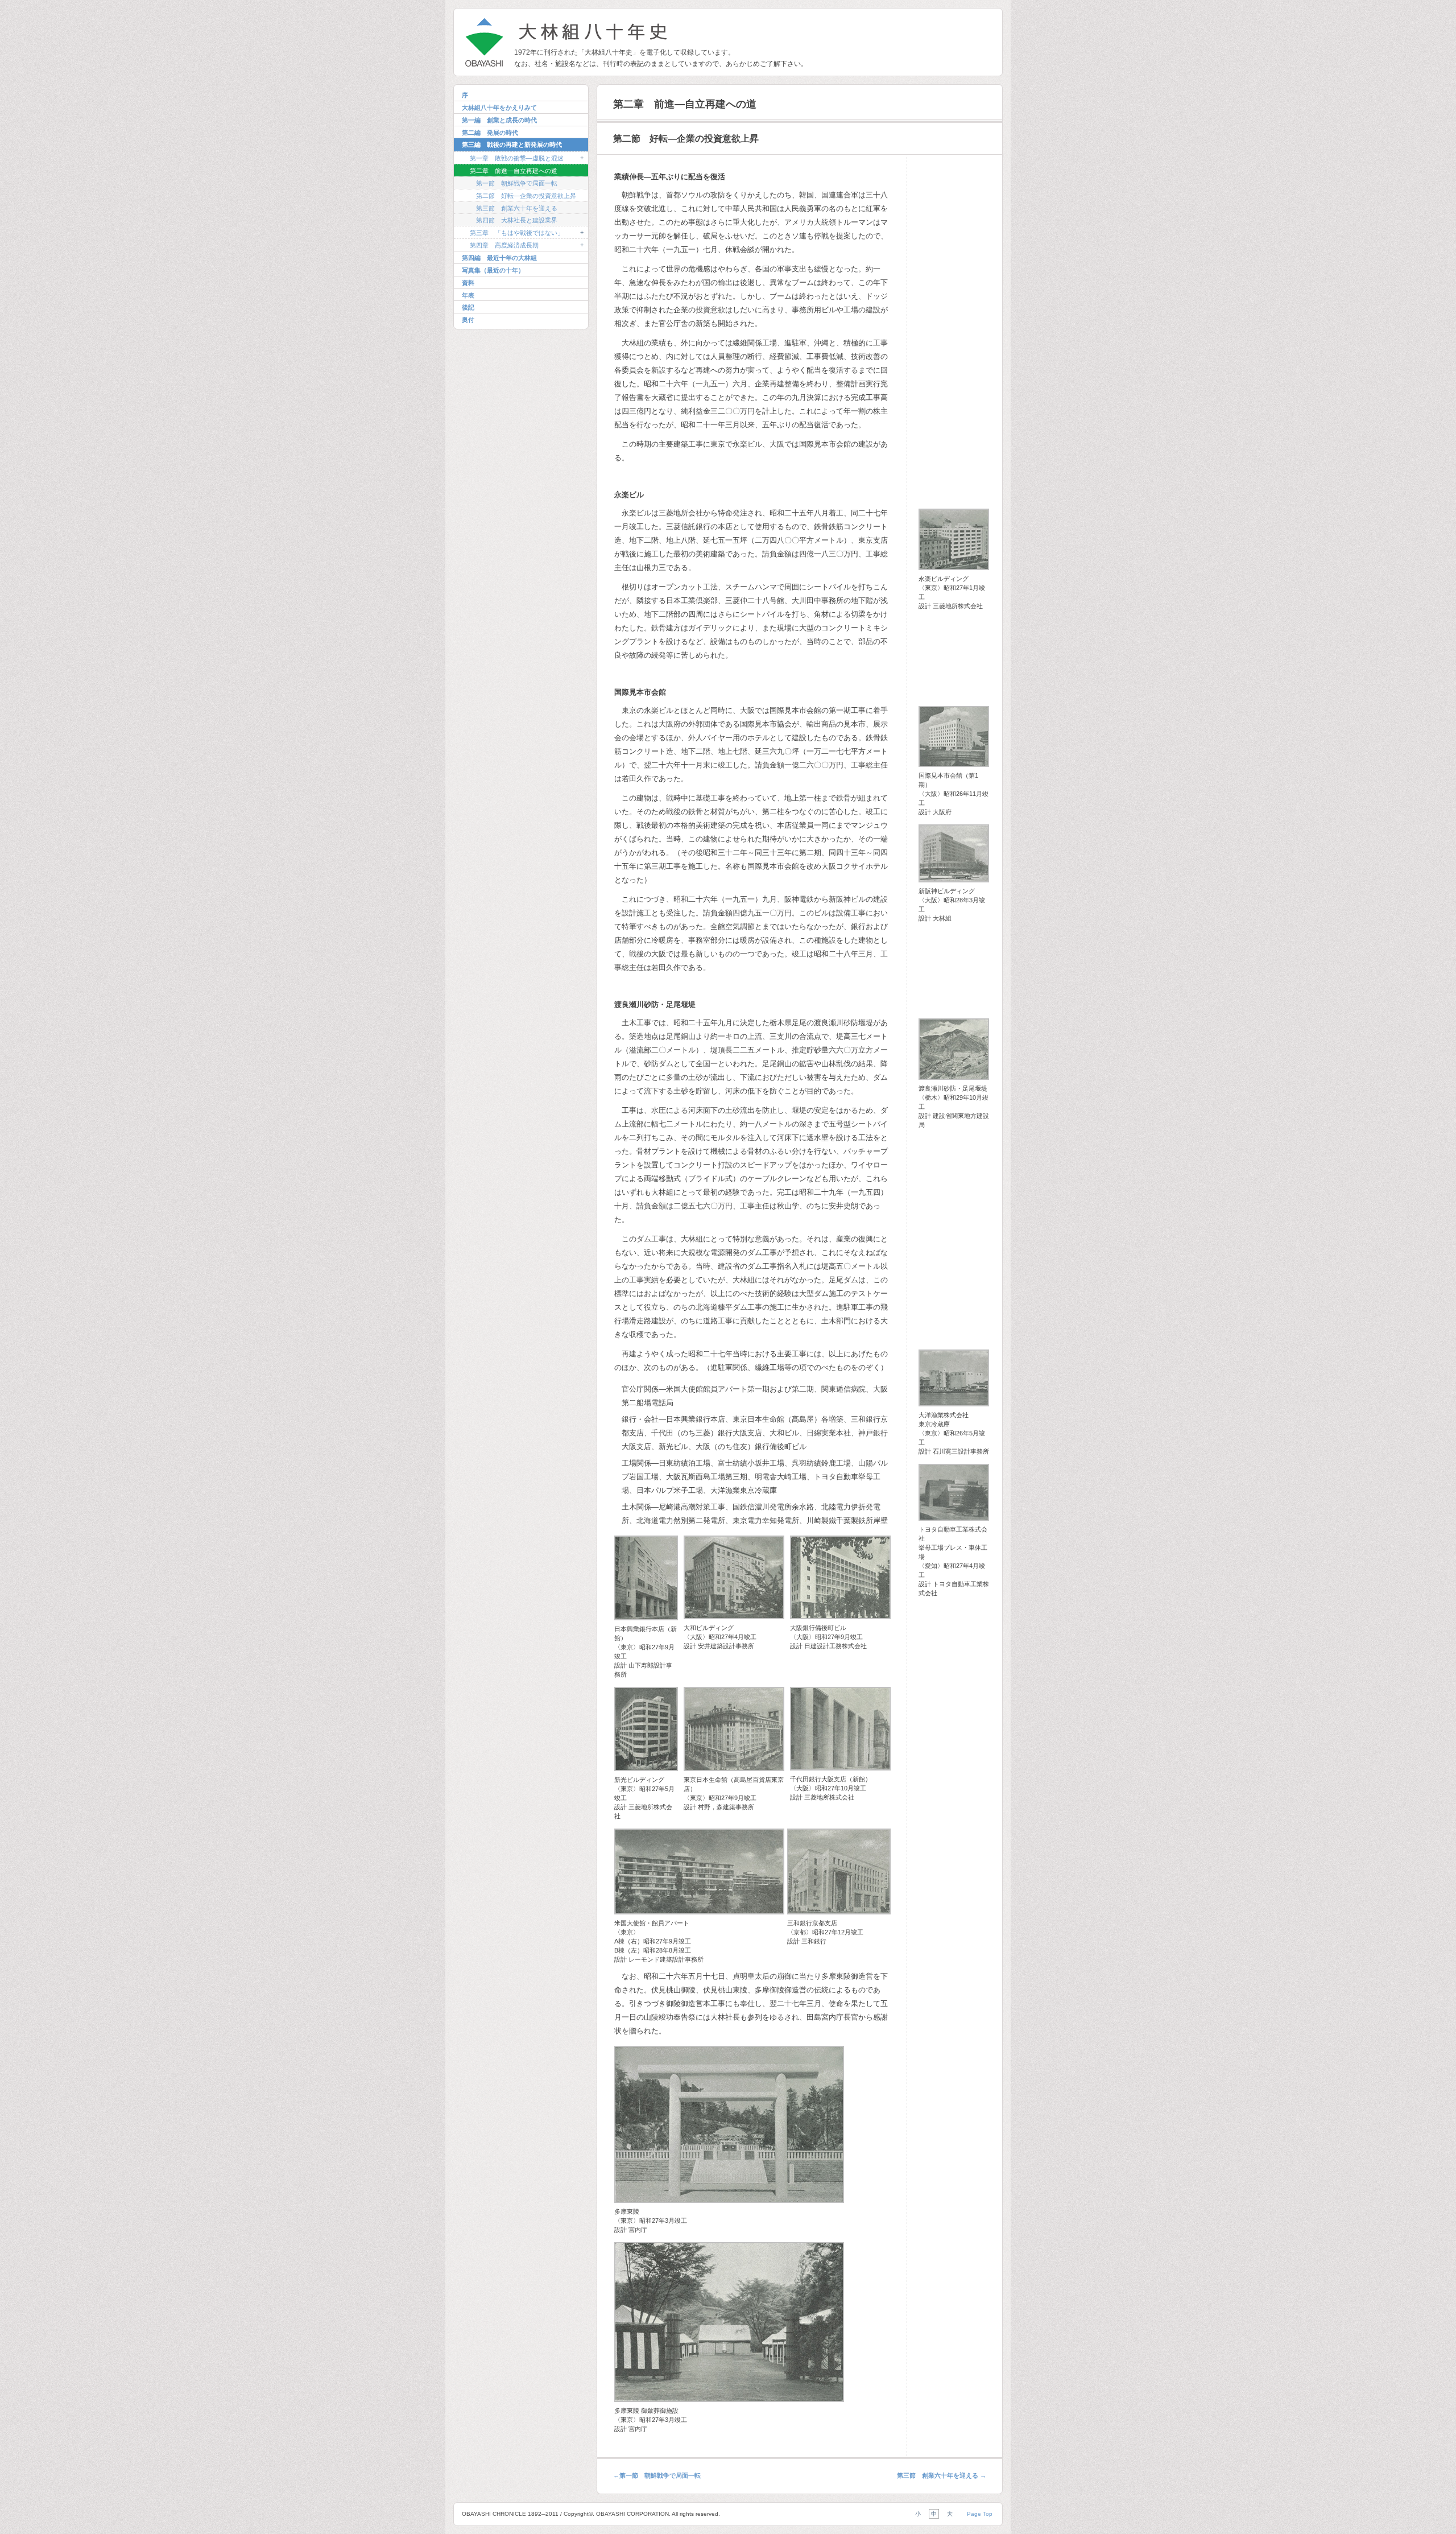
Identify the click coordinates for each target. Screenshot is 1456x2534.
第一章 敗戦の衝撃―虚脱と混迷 (517, 158)
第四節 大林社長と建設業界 (517, 220)
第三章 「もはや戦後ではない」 (517, 233)
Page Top (980, 2514)
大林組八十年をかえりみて (499, 108)
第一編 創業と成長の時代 (499, 120)
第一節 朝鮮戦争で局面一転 (517, 183)
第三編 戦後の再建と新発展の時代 (512, 145)
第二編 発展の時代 (490, 133)
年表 (468, 295)
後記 (468, 307)
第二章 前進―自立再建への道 (514, 171)
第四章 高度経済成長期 (504, 245)
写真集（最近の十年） (493, 270)
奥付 (468, 320)
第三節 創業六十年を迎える (517, 208)
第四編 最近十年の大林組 (499, 258)
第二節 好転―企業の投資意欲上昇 (526, 196)
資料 (468, 283)
